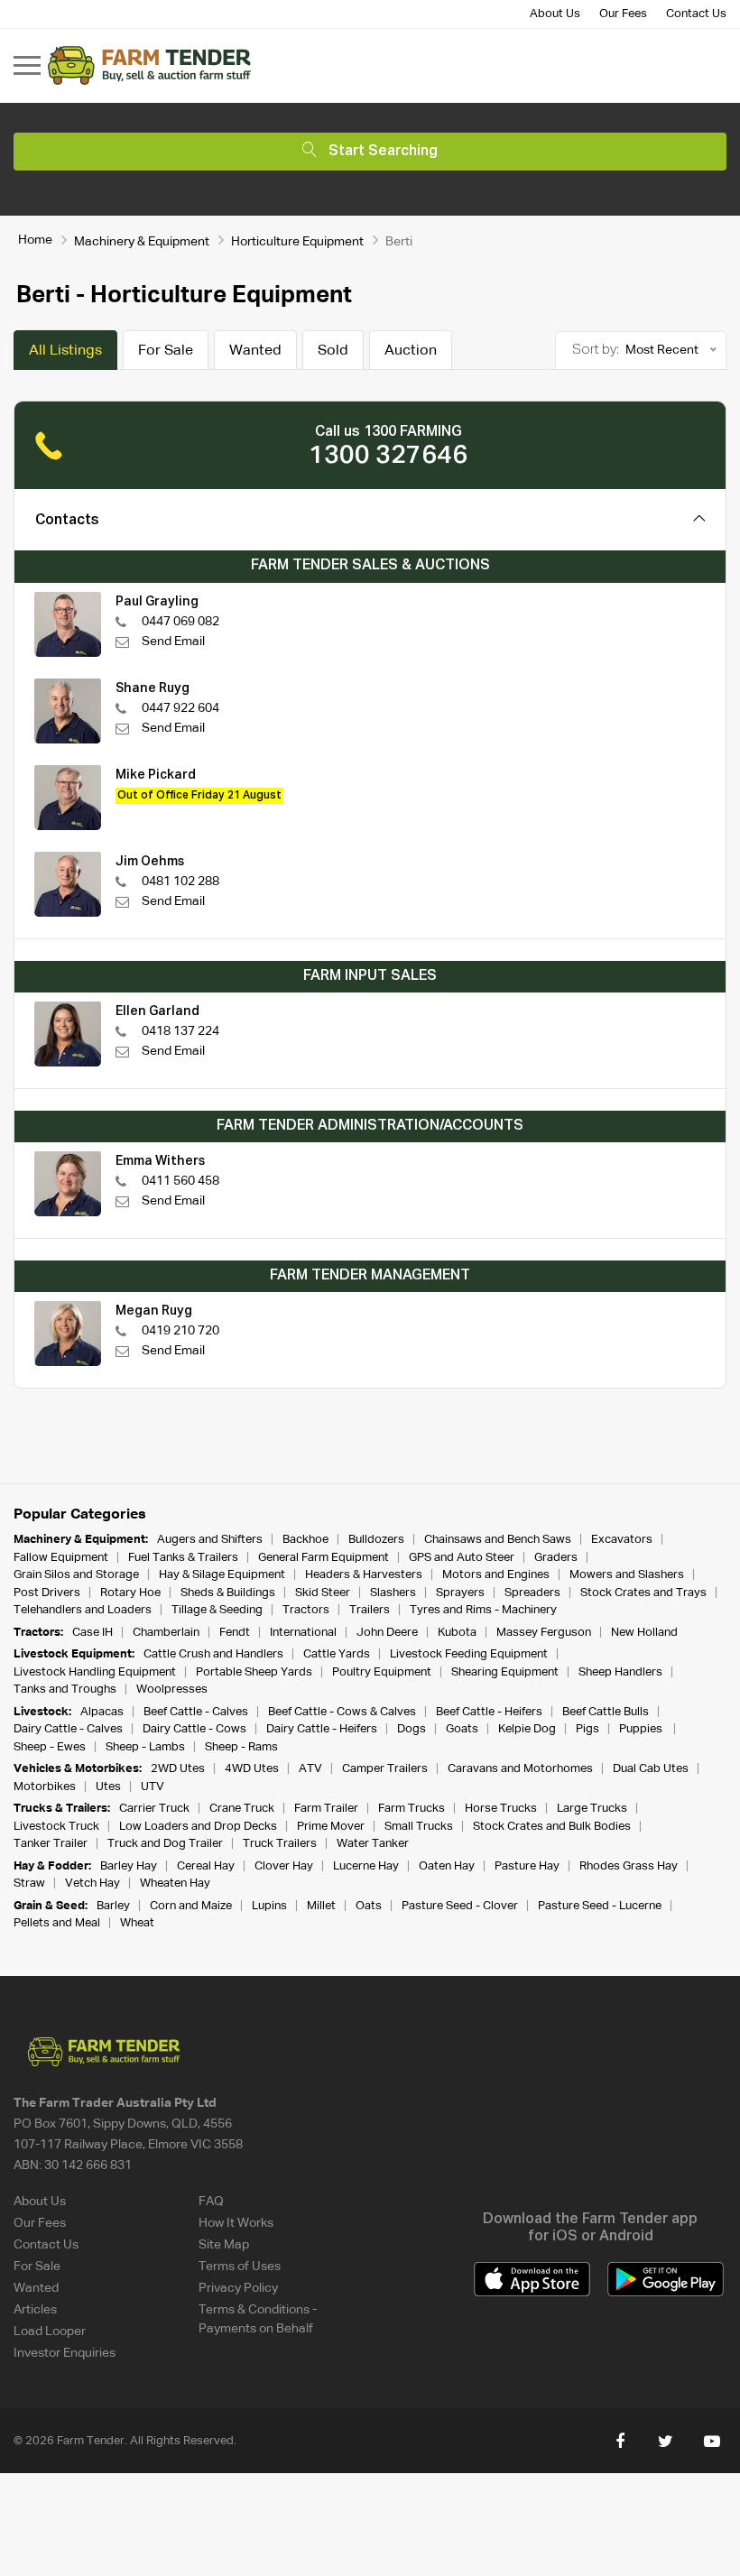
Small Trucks (419, 1827)
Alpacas (102, 1712)
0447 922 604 (180, 708)
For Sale (166, 351)
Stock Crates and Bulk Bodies (552, 1827)
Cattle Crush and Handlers (213, 1654)
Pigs (587, 1729)
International (303, 1633)
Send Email (173, 642)
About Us (555, 14)
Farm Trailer (326, 1809)
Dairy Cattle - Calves (68, 1729)
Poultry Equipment (382, 1672)
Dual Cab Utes (651, 1769)
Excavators (622, 1540)
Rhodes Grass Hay (629, 1866)
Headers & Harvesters (364, 1575)
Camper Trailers (385, 1769)
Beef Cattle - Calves (196, 1712)
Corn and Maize (191, 1906)
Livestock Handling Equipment (95, 1672)
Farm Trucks (412, 1809)
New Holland (644, 1633)
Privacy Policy (238, 2288)
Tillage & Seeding (217, 1610)
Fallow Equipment (61, 1558)
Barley (113, 1906)
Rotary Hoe (130, 1593)
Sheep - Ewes (50, 1747)
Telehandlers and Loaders (83, 1610)
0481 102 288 (180, 882)
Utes (108, 1787)
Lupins (269, 1906)
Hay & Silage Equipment (222, 1575)
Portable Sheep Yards (254, 1672)
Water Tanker (373, 1844)
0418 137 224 (180, 1031)
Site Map (224, 2245)
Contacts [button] (67, 521)
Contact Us (696, 14)
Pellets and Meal (57, 1923)
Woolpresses (172, 1690)
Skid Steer (323, 1593)
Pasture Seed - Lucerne (600, 1906)
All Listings (65, 351)
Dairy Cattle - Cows (194, 1729)
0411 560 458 (180, 1181)
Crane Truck (242, 1809)
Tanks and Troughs (65, 1690)
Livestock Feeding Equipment (469, 1654)
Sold (333, 351)
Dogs (412, 1729)
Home (35, 240)
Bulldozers (376, 1540)
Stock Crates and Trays (643, 1593)
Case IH (92, 1633)
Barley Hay (129, 1866)
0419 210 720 (180, 1331)
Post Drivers (47, 1593)
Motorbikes (45, 1787)
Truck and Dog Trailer (165, 1844)
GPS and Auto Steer (462, 1558)
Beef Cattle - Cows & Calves (342, 1712)
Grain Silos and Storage (76, 1575)
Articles (35, 2310)
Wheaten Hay (175, 1884)
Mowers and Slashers (627, 1575)
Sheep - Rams (241, 1747)
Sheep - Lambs (145, 1747)
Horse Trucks (501, 1809)
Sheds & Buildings (228, 1593)
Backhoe (305, 1540)
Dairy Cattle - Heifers (322, 1729)
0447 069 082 (180, 622)
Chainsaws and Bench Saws (498, 1540)
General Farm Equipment (324, 1558)
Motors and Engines (496, 1575)
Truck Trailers (280, 1844)
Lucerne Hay (366, 1866)
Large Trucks (592, 1809)
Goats (462, 1729)
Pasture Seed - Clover (460, 1906)
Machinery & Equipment (142, 242)
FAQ (211, 2202)
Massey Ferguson (544, 1633)
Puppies (642, 1729)
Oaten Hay (447, 1866)
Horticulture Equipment (297, 242)
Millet (321, 1906)
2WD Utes (178, 1769)
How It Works (236, 2223)
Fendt (235, 1633)
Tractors (306, 1610)
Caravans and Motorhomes (520, 1769)
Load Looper (50, 2331)
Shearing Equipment (505, 1672)
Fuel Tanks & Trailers (183, 1558)
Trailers (370, 1610)
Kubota (457, 1633)
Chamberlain (166, 1633)
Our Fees (623, 14)
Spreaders (532, 1593)
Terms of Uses (240, 2267)
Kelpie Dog (527, 1729)
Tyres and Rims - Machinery (483, 1610)
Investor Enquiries (65, 2353)
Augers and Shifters (210, 1540)
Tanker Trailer (51, 1844)
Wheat (137, 1923)
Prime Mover (331, 1827)
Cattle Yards (337, 1654)
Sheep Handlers (620, 1672)
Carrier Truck (154, 1809)
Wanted (255, 351)
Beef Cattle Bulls (606, 1712)
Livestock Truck (56, 1827)
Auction (411, 351)
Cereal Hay (206, 1866)
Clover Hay (284, 1866)
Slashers (393, 1593)
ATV (310, 1769)
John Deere (387, 1633)
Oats (369, 1906)
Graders (556, 1558)
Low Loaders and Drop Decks (198, 1827)
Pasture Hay (527, 1866)
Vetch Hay (92, 1884)
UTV (153, 1787)
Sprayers (460, 1593)
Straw (29, 1884)
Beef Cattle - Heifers (489, 1712)
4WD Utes (252, 1769)
